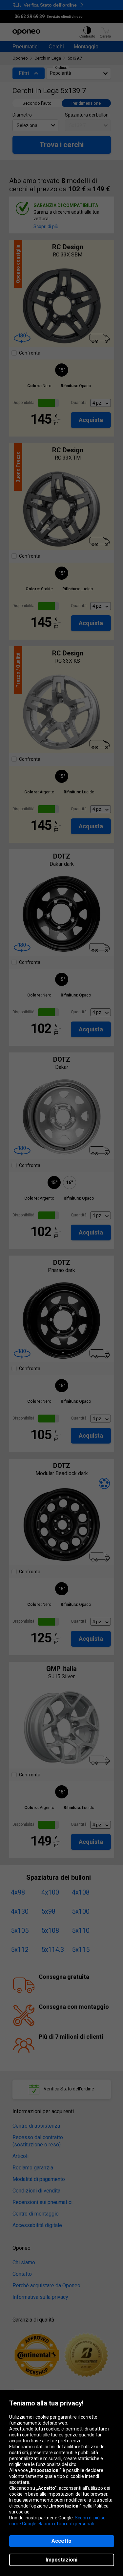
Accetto (61, 2541)
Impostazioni (61, 2560)
